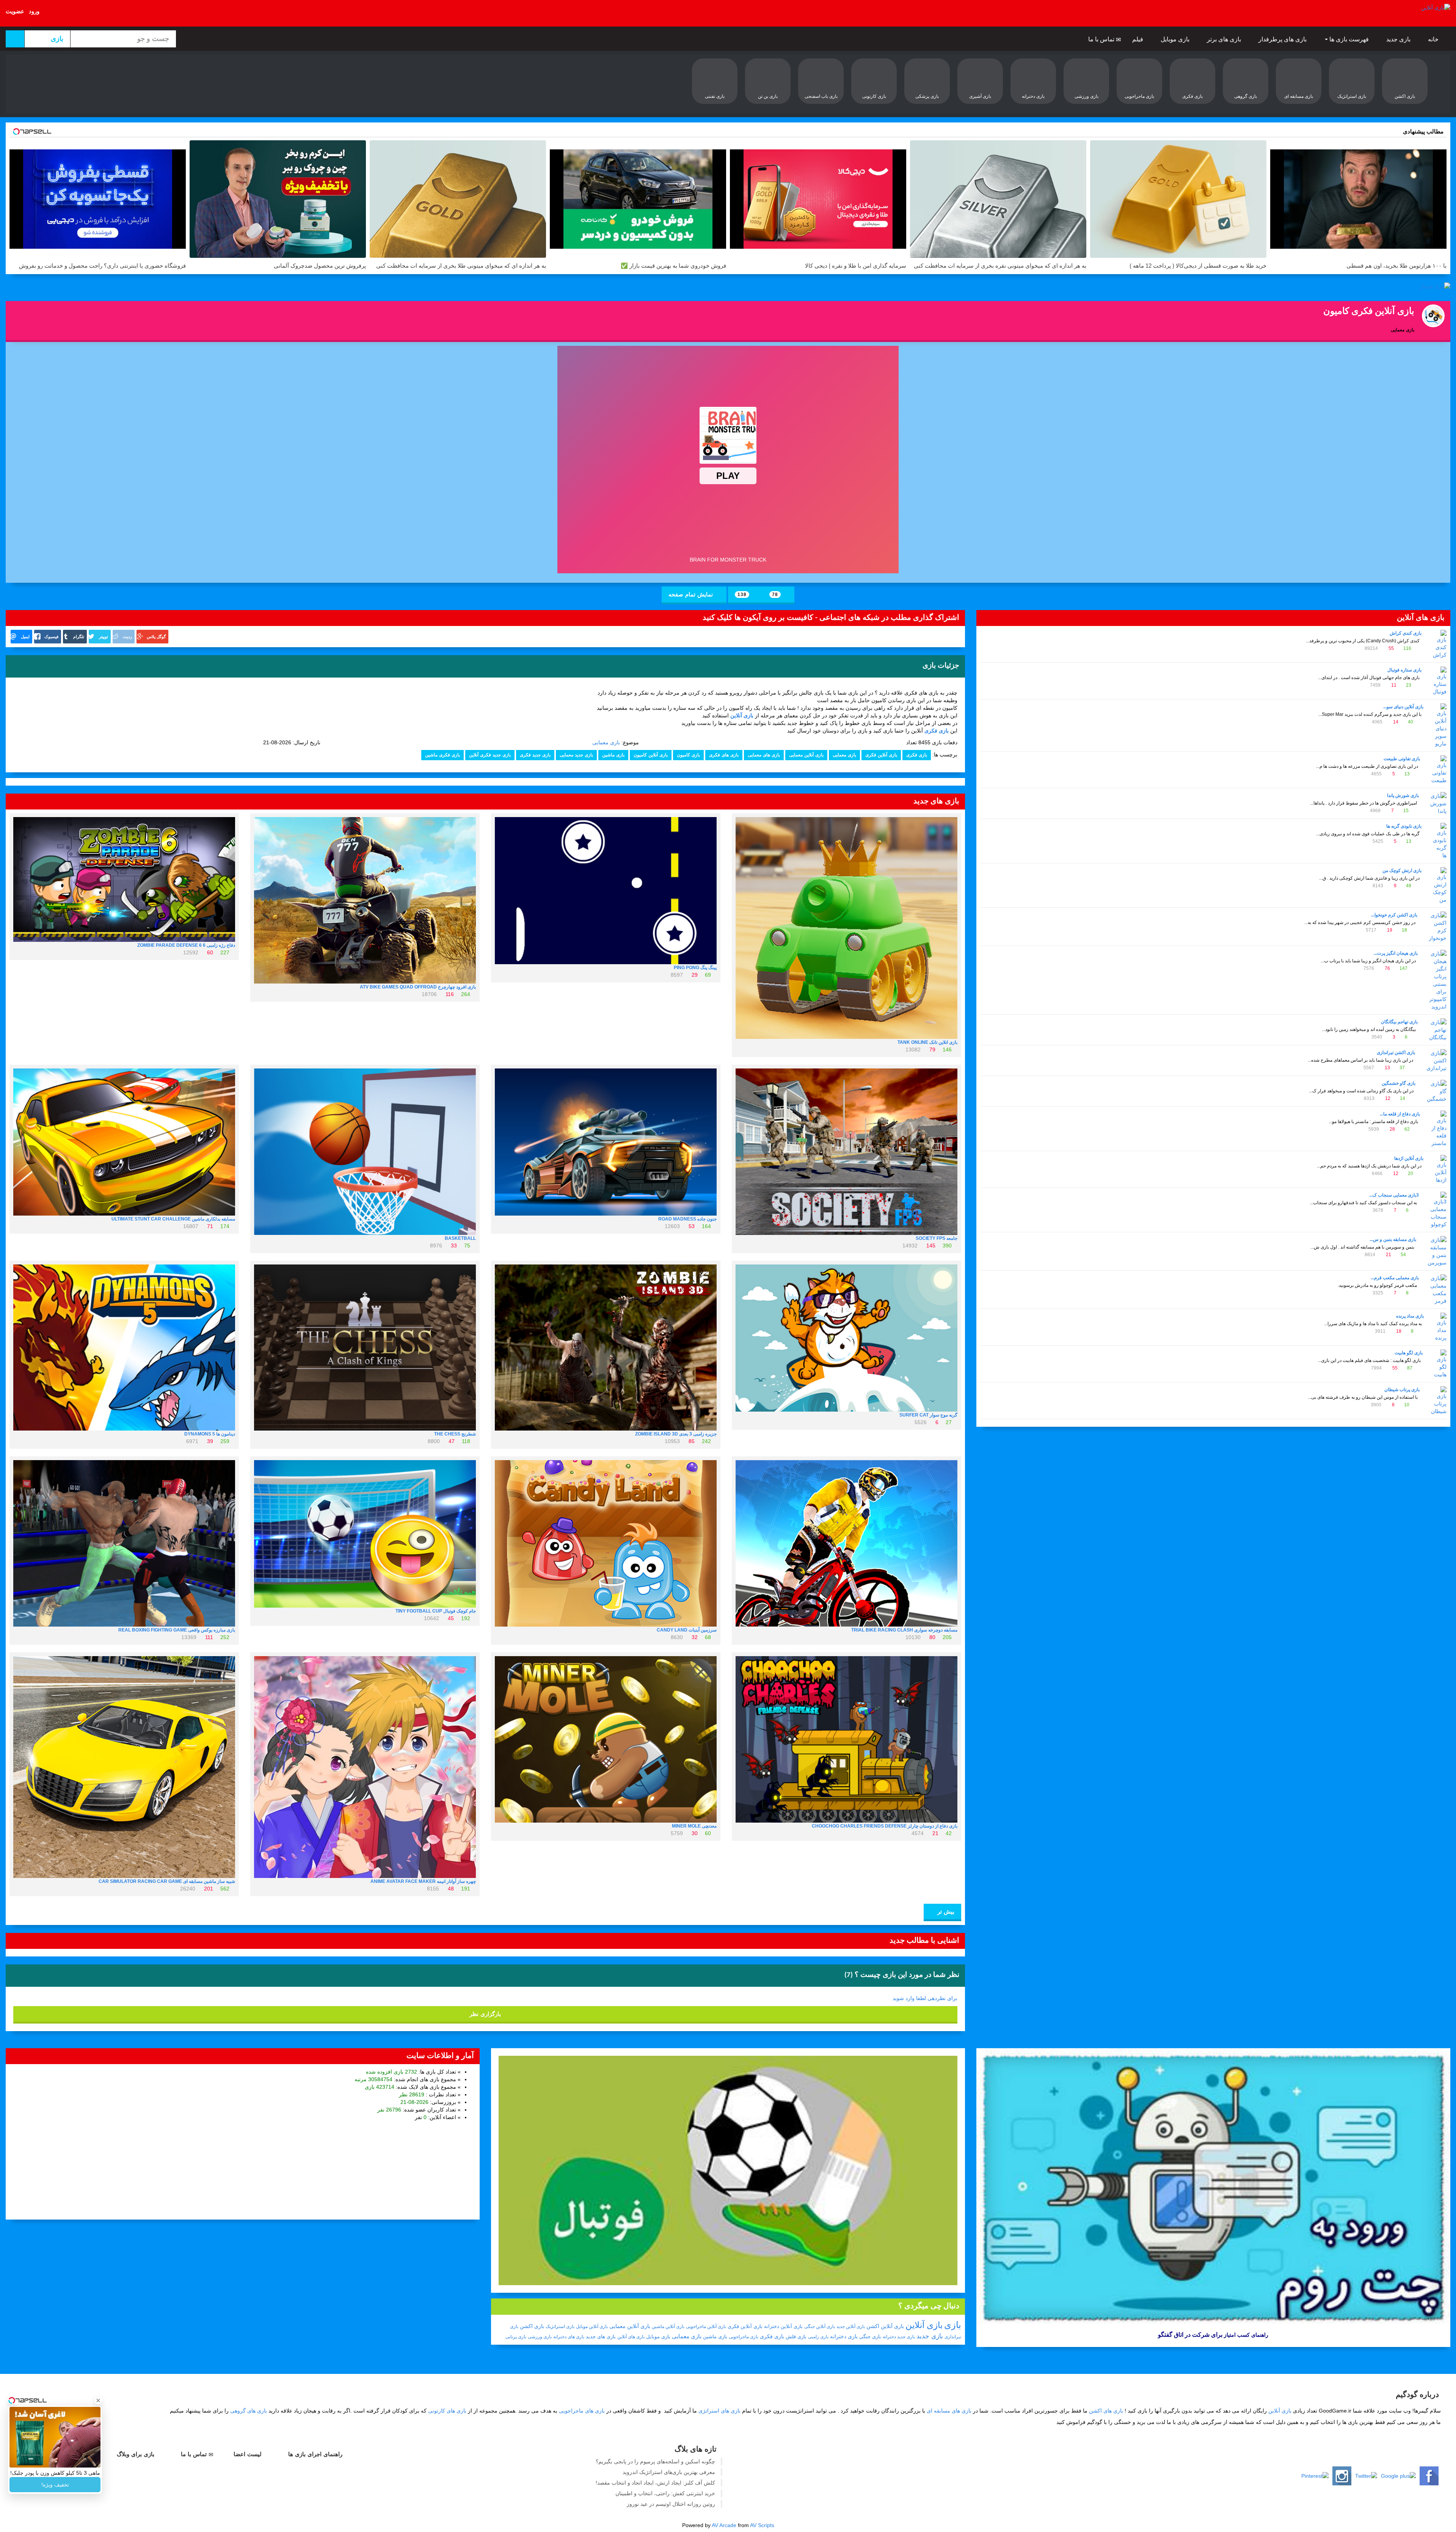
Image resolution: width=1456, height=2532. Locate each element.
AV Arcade (724, 2525)
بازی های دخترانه (569, 2337)
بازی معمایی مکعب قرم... (1395, 1278)
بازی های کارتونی (447, 2411)
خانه (1434, 39)
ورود (34, 11)
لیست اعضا (249, 2454)
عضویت (15, 11)
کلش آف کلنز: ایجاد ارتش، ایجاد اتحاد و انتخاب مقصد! (655, 2483)
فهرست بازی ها (1349, 39)
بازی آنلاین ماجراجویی (706, 2326)
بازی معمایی (606, 742)
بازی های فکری (724, 755)
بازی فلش (796, 2337)
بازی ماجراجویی (744, 2337)
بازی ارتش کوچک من (1402, 871)
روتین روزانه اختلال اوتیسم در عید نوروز (671, 2504)
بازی (953, 2325)
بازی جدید (1399, 39)
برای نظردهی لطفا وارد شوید (925, 1998)
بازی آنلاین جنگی (820, 2326)
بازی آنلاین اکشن (885, 2326)
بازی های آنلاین (631, 2337)
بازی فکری (917, 755)
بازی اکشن (532, 2326)
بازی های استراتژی (719, 2411)
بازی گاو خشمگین (1399, 1083)
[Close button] (98, 2392)
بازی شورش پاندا (1403, 795)
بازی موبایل (1176, 39)
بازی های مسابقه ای (949, 2411)
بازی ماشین (613, 755)
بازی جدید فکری (535, 755)
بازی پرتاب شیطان (1402, 1390)
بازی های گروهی (249, 2411)
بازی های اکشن (1106, 2411)
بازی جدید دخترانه (899, 2337)
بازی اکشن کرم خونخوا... (1394, 915)
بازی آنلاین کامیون (651, 755)
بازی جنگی (870, 2337)
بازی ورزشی (540, 2337)
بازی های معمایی (764, 755)
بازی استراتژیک (560, 2326)
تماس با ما (1102, 39)
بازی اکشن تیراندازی (1396, 1053)
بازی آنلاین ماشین (668, 2326)
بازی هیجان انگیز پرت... (1396, 953)
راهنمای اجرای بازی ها (316, 2454)
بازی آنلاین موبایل (592, 2326)
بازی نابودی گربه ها (1404, 826)
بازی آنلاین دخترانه (783, 2326)
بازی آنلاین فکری (881, 755)
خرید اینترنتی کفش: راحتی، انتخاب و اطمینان (665, 2493)
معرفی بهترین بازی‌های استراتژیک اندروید (669, 2472)
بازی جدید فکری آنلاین (490, 755)
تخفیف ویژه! (55, 2485)
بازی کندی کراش (1406, 633)
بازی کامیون (688, 755)
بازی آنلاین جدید (851, 2326)
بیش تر (945, 1912)
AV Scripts (762, 2525)
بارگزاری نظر (485, 2014)
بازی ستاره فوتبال (1404, 670)
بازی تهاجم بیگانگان (1399, 1022)
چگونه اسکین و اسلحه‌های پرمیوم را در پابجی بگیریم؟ (655, 2461)
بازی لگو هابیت (1409, 1353)
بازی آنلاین (924, 2325)
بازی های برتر (1225, 39)
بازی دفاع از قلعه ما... (1400, 1114)
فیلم (1138, 39)
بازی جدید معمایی (576, 755)
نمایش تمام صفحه (692, 594)
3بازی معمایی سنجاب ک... (1394, 1195)
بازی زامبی (818, 2337)
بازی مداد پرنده (1410, 1316)
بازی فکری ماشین (442, 755)
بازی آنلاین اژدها (1409, 1158)
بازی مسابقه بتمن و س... (1393, 1239)
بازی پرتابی (516, 2337)
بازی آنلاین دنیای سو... (1403, 707)
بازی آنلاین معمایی (806, 755)
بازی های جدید (601, 2337)
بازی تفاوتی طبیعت (1402, 759)
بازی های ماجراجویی (582, 2411)
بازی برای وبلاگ (136, 2454)
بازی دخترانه (844, 2336)
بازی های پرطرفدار (1283, 39)
